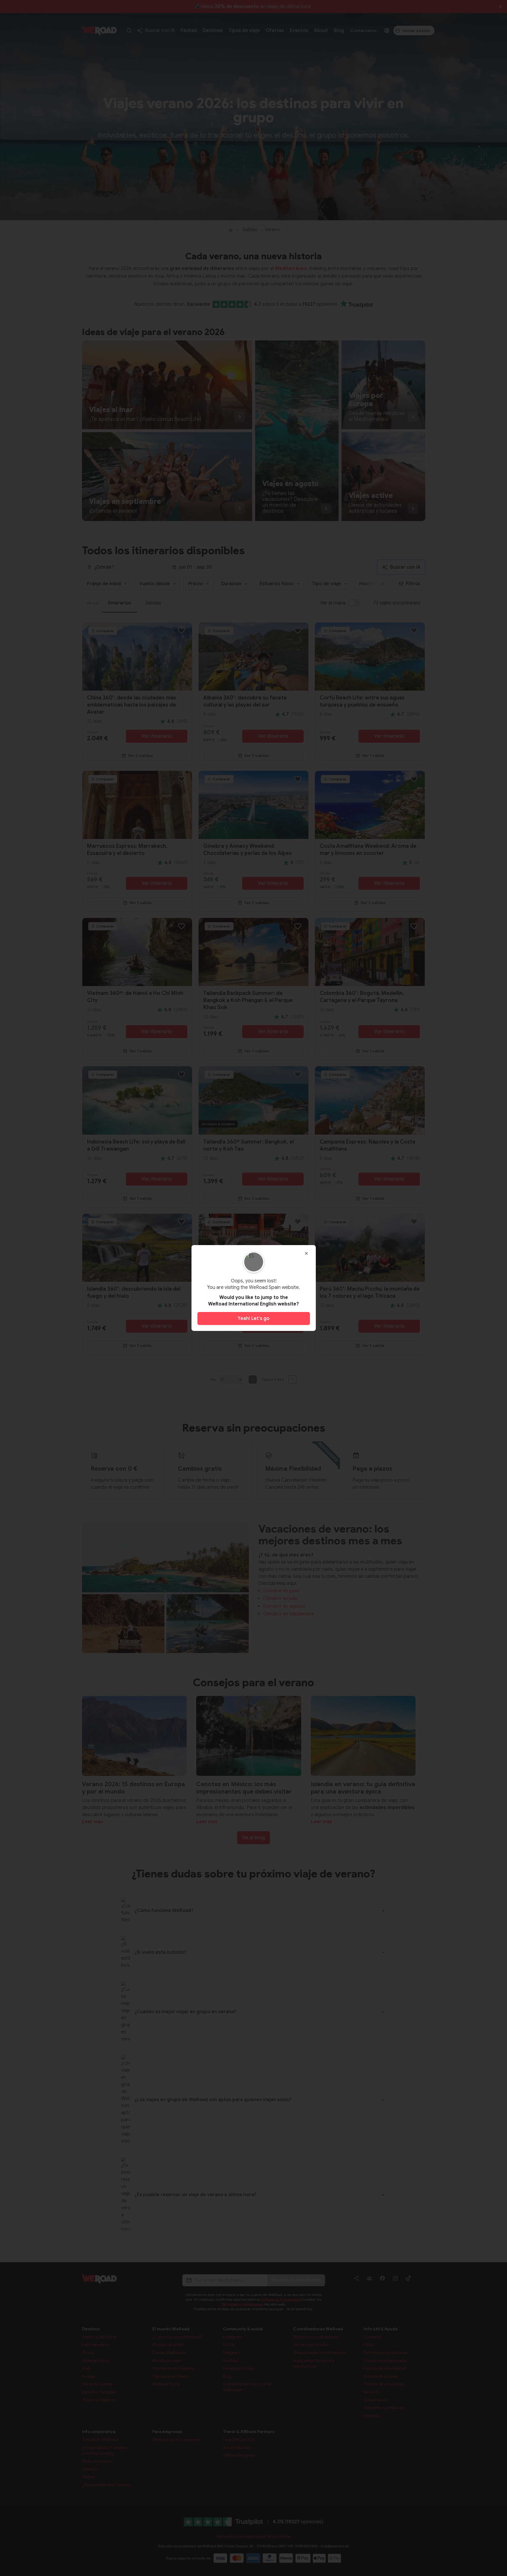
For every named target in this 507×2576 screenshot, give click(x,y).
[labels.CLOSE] (306, 1253)
